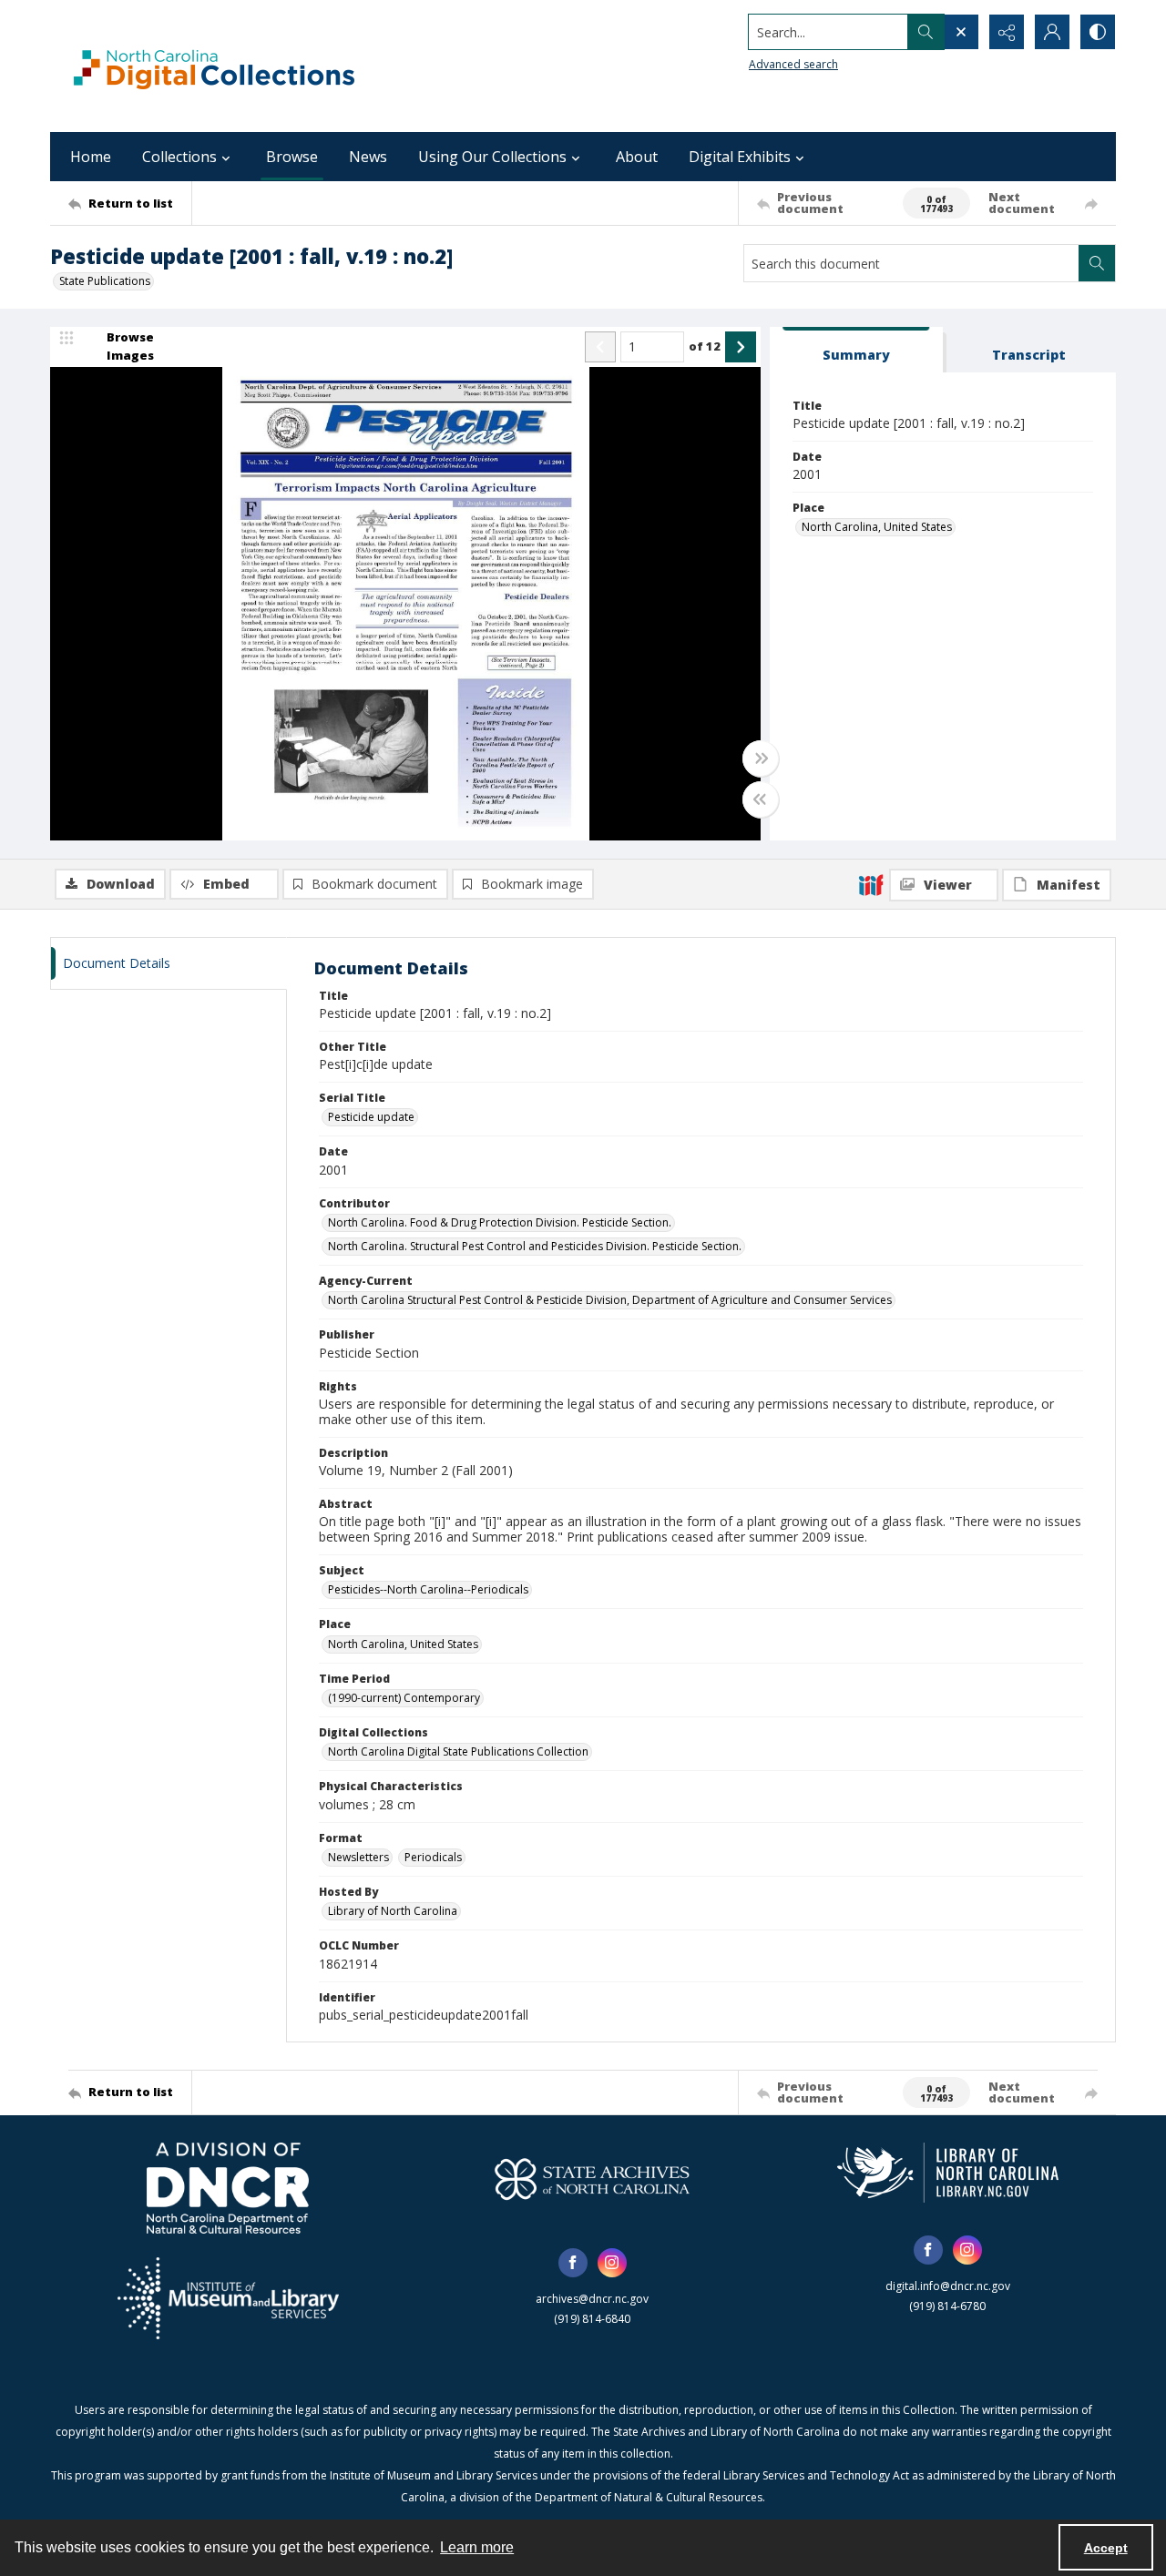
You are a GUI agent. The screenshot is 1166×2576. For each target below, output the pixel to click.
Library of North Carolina (393, 1911)
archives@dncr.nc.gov (592, 2299)
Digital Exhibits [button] (740, 157)
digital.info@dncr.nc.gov (948, 2286)
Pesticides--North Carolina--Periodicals (428, 1589)
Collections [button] (179, 157)
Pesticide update (371, 1117)
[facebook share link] (573, 2263)
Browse (292, 157)
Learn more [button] (477, 2547)
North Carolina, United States (877, 527)
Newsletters (358, 1857)
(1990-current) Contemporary (404, 1698)
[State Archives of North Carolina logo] (592, 2179)
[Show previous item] (600, 347)
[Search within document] (1097, 263)
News (368, 157)
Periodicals (433, 1857)
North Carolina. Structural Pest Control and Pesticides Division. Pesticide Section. (535, 1246)
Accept (1106, 2548)
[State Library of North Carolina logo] (948, 2173)
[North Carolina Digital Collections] (214, 66)
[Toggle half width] (761, 799)
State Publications (105, 281)
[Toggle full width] (761, 759)
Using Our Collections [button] (492, 157)
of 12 (705, 346)
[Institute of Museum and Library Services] (228, 2298)
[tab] (856, 350)
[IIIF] (871, 884)
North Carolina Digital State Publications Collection (458, 1751)
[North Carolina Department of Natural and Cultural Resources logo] (228, 2188)
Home (91, 157)
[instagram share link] (612, 2263)
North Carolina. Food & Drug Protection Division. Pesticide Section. (500, 1222)
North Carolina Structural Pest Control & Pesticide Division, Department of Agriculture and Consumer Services (610, 1300)
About (637, 157)
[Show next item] (741, 347)
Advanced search (793, 64)
